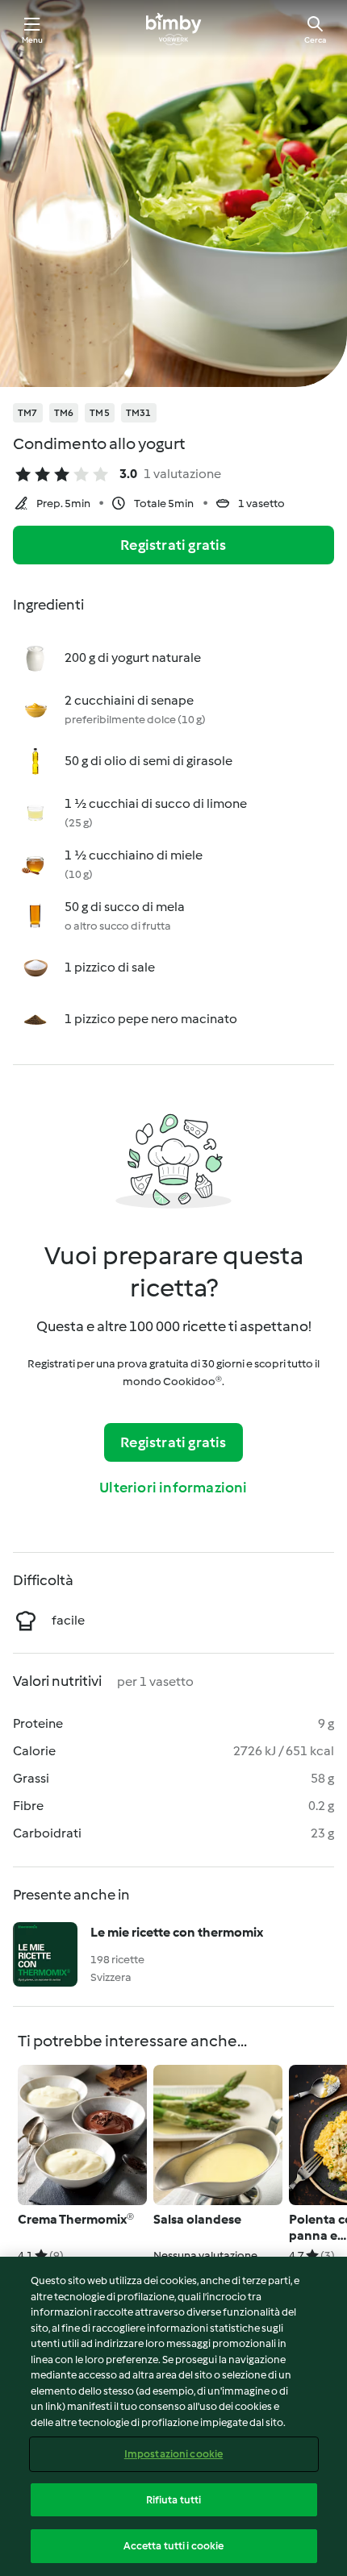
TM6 (64, 413)
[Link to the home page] (173, 29)
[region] (173, 2416)
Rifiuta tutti (174, 2500)
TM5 (100, 413)
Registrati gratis (173, 545)
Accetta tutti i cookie (174, 2546)
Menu (33, 40)
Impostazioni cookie (173, 2454)
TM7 (28, 413)
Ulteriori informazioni (173, 1488)
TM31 (139, 413)
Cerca (315, 40)
